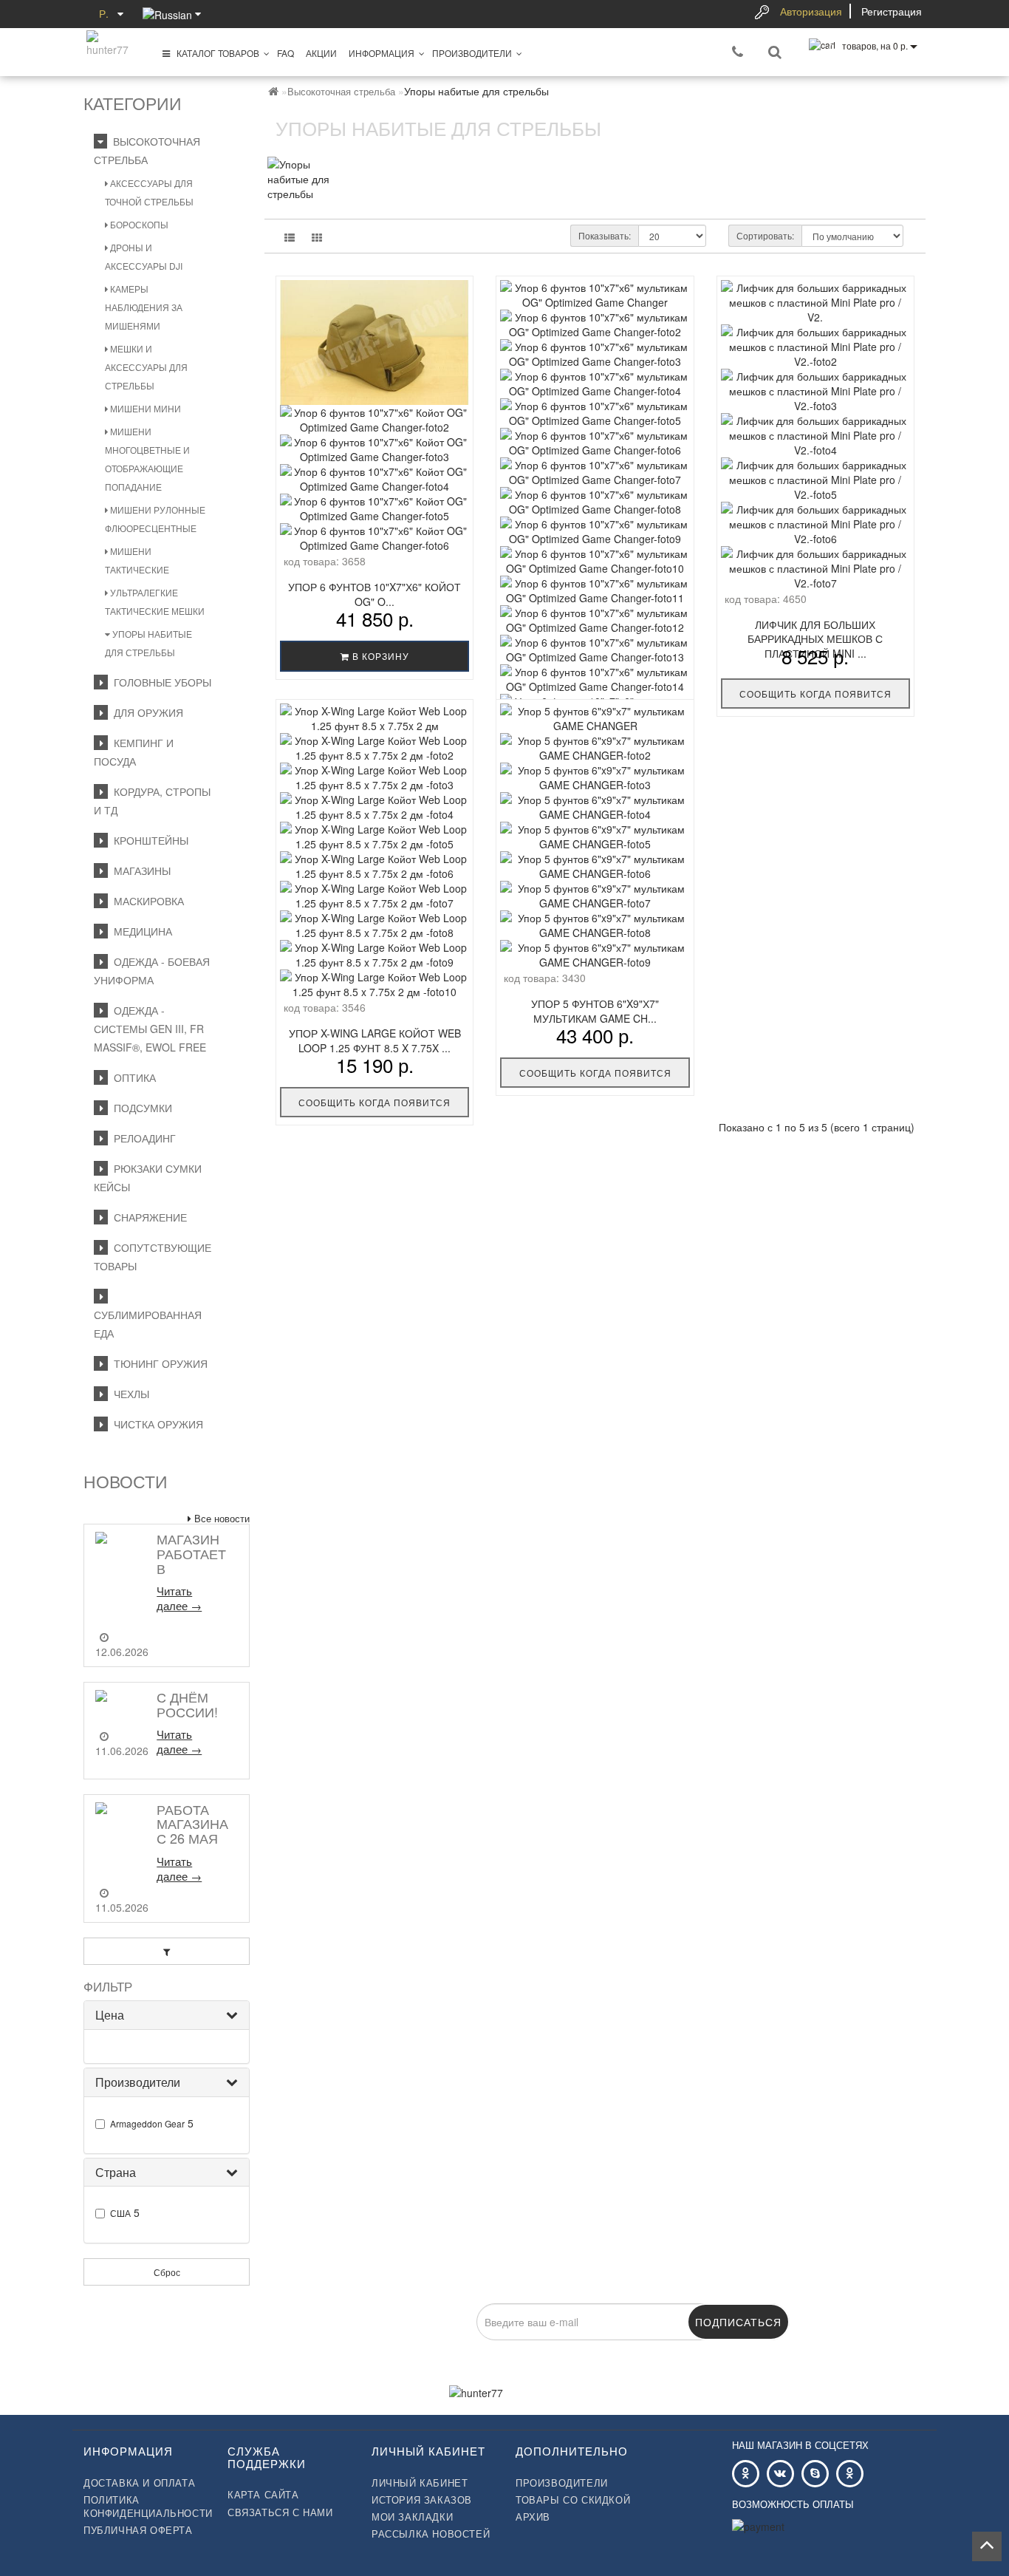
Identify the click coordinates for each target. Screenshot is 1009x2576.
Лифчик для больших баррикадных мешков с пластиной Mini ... (815, 639)
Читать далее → (179, 1598)
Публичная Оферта (138, 2530)
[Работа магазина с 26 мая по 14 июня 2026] (122, 1837)
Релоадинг (142, 1138)
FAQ (285, 53)
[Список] (290, 237)
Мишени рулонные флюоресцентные (155, 519)
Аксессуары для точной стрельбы (149, 192)
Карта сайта (263, 2495)
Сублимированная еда (148, 1315)
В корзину (379, 656)
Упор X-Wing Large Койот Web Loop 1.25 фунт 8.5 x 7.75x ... (375, 1040)
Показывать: (605, 235)
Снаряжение (147, 1217)
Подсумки (140, 1108)
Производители (472, 53)
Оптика (132, 1077)
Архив (533, 2517)
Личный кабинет (420, 2483)
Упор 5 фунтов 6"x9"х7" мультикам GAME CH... (595, 1011)
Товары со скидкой (573, 2500)
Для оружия (146, 712)
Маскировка (146, 901)
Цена (110, 2015)
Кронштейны (148, 840)
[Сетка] (317, 237)
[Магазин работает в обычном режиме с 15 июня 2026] (122, 1575)
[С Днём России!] (122, 1703)
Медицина (140, 931)
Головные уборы (160, 682)
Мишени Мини (144, 408)
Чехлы (129, 1394)
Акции (321, 53)
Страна (116, 2172)
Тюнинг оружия (158, 1363)
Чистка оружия (155, 1424)
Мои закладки (412, 2517)
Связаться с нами (280, 2512)
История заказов (422, 2500)
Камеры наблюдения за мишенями (144, 307)
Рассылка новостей (431, 2534)
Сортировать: (765, 235)
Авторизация (811, 11)
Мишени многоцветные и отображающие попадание (147, 459)
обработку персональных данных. (532, 2348)
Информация (382, 53)
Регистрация (892, 11)
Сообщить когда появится (815, 694)
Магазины (139, 870)
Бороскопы (138, 224)
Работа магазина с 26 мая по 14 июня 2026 (194, 1838)
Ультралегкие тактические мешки (155, 602)
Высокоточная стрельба (341, 91)
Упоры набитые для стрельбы (148, 643)
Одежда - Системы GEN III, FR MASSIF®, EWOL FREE (150, 1029)
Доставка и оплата (139, 2483)
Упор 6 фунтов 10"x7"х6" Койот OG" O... (374, 594)
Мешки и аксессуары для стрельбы (146, 367)
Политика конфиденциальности (144, 2507)
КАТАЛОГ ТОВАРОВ (215, 53)
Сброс (167, 2272)
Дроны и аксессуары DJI (144, 256)
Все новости (220, 1518)
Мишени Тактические (137, 560)
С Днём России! (187, 1704)
